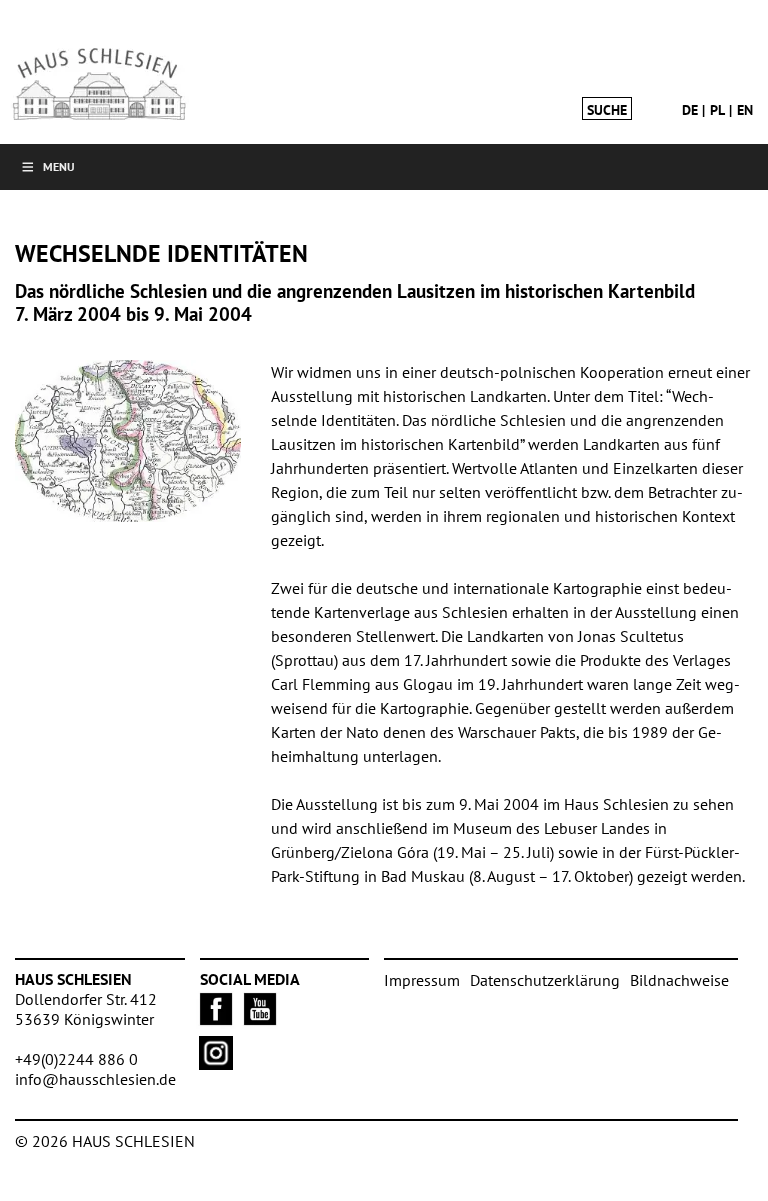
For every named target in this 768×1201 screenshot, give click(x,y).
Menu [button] (59, 166)
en (745, 110)
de (690, 110)
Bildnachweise (679, 980)
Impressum (422, 980)
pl (717, 110)
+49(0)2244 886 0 (76, 1059)
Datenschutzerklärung (545, 980)
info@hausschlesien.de (95, 1079)
